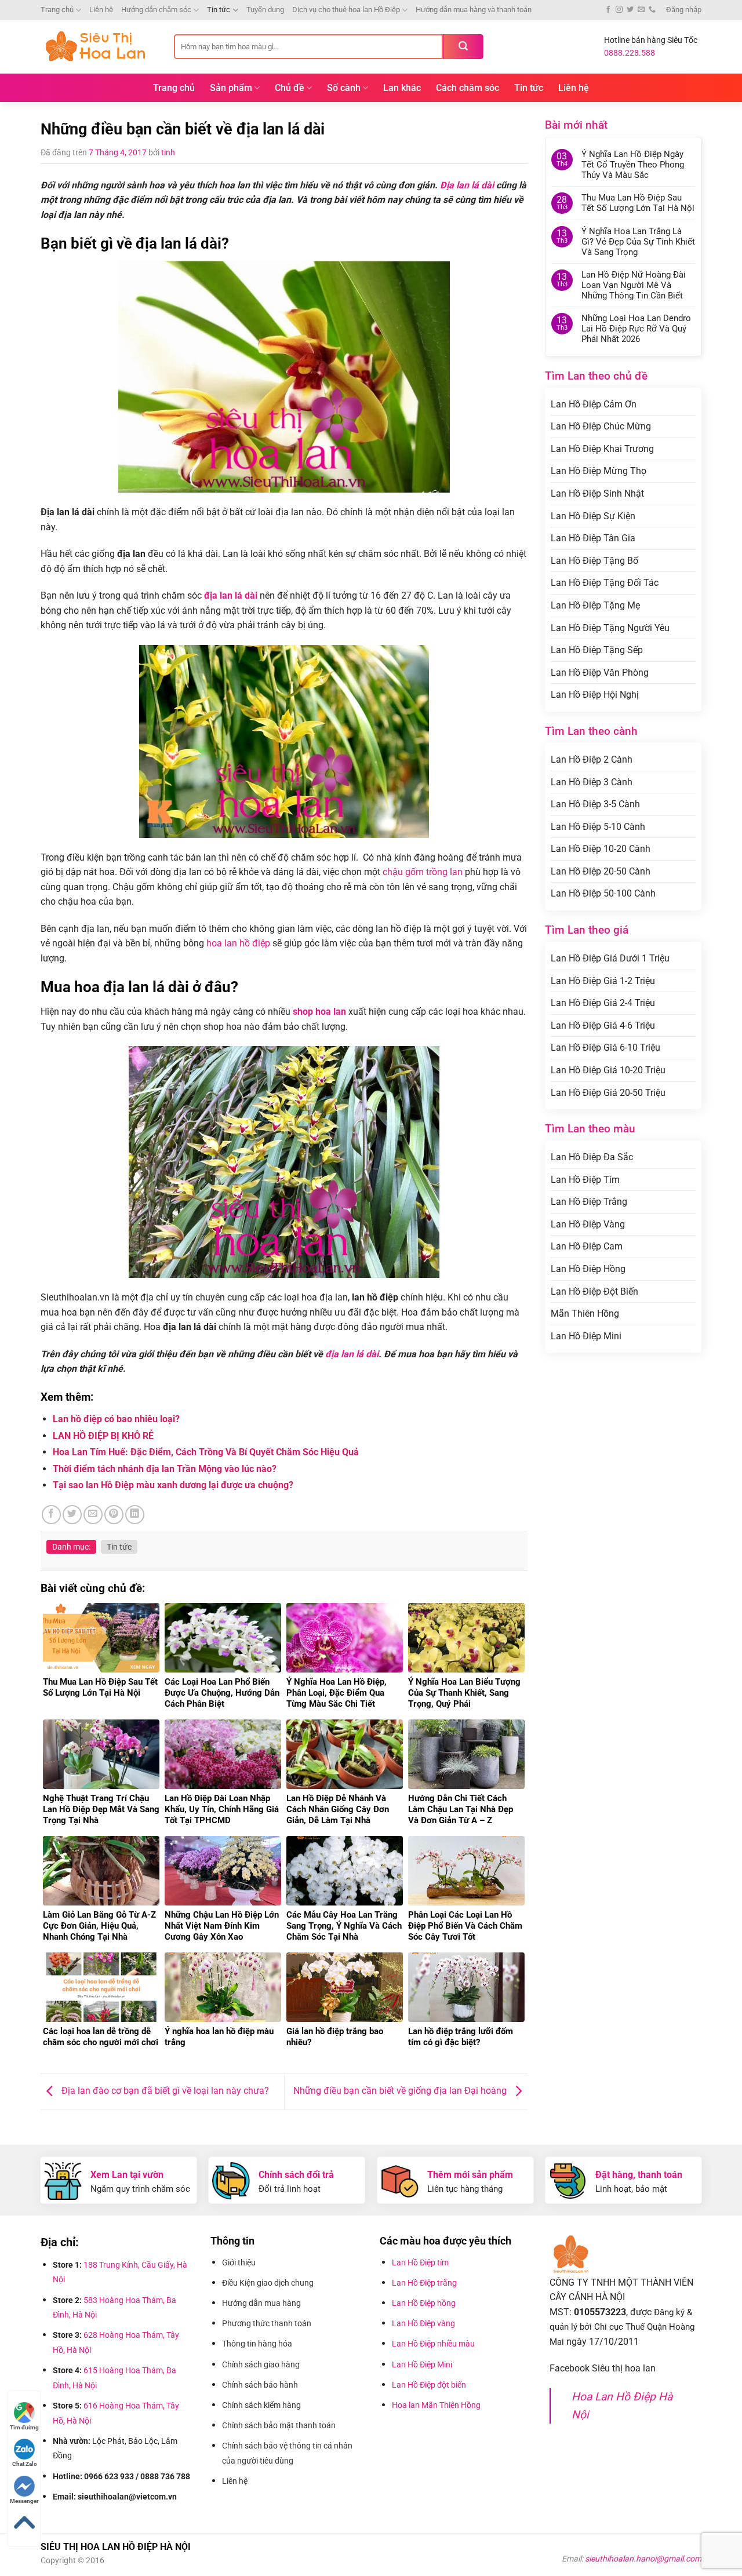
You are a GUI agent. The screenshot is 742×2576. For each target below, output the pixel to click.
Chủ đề (290, 88)
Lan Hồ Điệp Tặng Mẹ (595, 605)
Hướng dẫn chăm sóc (156, 10)
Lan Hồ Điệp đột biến (429, 2385)
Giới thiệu (240, 2262)
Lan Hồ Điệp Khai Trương (602, 449)
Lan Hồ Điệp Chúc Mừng (601, 426)
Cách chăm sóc (468, 88)
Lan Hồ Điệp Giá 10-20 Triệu (608, 1070)
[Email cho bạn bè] (93, 1515)
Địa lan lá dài (467, 185)
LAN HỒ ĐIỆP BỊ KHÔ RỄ (103, 1436)
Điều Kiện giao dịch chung (268, 2283)
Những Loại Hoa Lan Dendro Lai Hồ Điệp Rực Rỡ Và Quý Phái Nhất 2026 (636, 329)
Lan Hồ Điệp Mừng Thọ (599, 471)
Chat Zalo (25, 2464)
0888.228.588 (630, 53)
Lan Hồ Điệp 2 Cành (592, 759)
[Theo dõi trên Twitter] (630, 10)
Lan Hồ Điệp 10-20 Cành (601, 849)
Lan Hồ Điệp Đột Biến (594, 1291)
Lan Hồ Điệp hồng (424, 2303)
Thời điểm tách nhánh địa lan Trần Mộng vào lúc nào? (165, 1469)
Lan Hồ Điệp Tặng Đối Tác (605, 583)
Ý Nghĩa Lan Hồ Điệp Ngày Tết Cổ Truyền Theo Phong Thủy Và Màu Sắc (633, 165)
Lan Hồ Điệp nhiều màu (433, 2344)
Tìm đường (24, 2427)
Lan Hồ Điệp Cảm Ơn (594, 404)
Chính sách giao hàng (261, 2364)
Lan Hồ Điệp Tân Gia (593, 538)
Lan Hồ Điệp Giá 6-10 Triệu (605, 1047)
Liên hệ (101, 10)
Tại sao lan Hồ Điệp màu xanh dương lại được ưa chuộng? (173, 1485)
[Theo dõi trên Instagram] (619, 10)
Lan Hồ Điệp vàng (423, 2323)
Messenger (24, 2501)
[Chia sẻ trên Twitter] (72, 1515)
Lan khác (402, 88)
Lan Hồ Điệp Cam (587, 1246)
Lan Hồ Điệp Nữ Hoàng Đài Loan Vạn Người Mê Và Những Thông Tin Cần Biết (634, 285)
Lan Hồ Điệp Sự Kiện (593, 516)
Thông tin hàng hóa (257, 2344)
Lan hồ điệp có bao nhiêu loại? (116, 1419)
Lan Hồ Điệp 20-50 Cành (601, 871)
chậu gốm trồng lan (423, 872)
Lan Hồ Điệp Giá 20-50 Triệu (608, 1093)
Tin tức (219, 10)
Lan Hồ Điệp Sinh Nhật (597, 493)
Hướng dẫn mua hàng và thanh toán (474, 10)
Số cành (344, 88)
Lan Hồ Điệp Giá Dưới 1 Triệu (610, 958)
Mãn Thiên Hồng (585, 1313)
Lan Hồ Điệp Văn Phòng (600, 673)
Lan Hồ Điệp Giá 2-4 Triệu (603, 1003)
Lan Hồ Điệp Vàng (588, 1224)
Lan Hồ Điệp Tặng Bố (594, 561)
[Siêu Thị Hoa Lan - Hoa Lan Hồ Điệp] (99, 47)
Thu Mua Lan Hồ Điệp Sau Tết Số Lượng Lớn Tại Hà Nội (638, 203)
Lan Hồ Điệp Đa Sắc (592, 1157)
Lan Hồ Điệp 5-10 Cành (598, 827)
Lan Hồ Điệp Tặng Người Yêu (610, 628)
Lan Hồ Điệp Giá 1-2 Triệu (603, 981)
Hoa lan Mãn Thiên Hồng (436, 2405)
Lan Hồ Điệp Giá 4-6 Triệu (603, 1025)
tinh (168, 152)
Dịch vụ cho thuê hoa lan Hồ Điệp (346, 10)
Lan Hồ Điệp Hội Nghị (595, 695)
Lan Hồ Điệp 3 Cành (592, 782)
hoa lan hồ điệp (239, 943)
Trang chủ (57, 10)
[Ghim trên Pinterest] (114, 1515)
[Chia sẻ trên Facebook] (51, 1515)
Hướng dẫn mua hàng (263, 2303)
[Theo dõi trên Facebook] (608, 10)
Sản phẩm (231, 88)
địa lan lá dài (352, 1354)
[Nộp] (463, 47)
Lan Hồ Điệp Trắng (589, 1202)
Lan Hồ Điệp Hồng (588, 1269)
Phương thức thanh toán (268, 2323)
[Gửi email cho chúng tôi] (641, 10)
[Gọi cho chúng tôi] (652, 10)
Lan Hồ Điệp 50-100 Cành (603, 893)
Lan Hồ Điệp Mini (586, 1336)
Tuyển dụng (265, 10)
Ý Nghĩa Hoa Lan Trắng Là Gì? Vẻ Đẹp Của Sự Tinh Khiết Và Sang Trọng (638, 242)
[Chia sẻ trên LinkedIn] (135, 1515)
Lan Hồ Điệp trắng (424, 2283)
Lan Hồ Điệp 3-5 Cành (595, 804)
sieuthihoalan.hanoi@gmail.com (643, 2559)
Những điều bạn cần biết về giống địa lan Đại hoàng (401, 2091)
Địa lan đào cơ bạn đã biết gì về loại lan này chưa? (164, 2091)
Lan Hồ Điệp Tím (585, 1180)
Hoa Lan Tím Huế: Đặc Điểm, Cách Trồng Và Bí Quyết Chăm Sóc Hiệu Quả (206, 1452)
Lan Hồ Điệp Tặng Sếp (597, 650)
